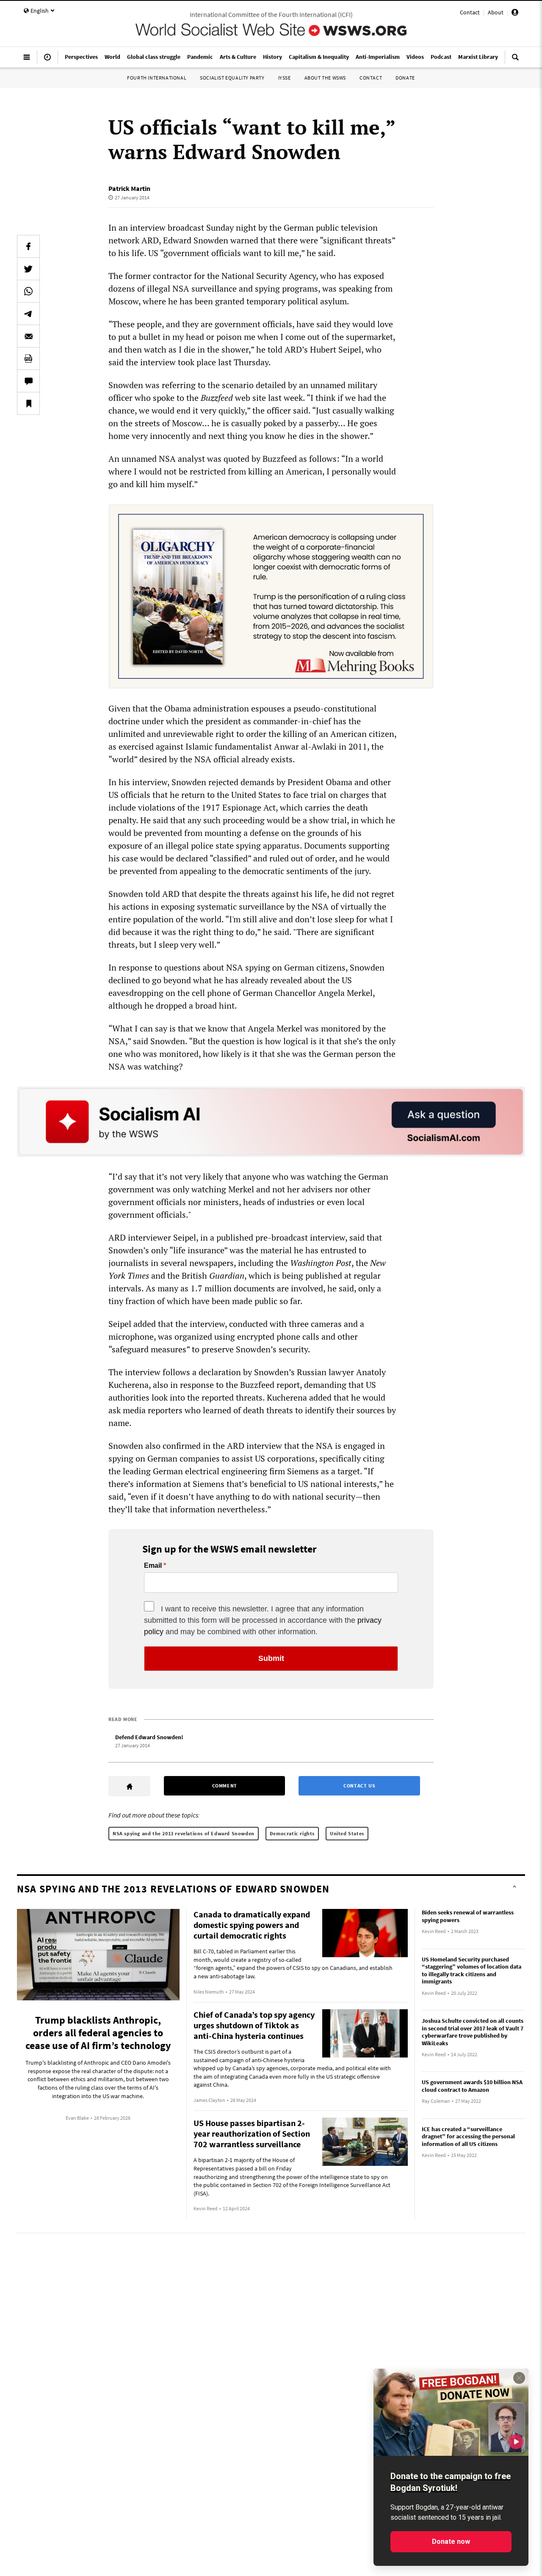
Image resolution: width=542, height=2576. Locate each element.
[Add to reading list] (28, 403)
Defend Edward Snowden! (149, 1737)
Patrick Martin (129, 188)
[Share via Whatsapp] (28, 291)
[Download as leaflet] (28, 359)
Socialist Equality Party (232, 78)
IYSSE (285, 78)
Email (153, 1566)
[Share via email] (28, 336)
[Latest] (47, 61)
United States (347, 1833)
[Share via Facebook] (28, 246)
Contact (470, 12)
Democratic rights (292, 1833)
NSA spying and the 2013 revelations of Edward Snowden (184, 1833)
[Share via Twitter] (28, 269)
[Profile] (515, 14)
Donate (405, 78)
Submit (271, 1658)
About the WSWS (325, 78)
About (496, 12)
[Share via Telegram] (28, 314)
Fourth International (157, 78)
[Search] (515, 61)
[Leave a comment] (28, 381)
